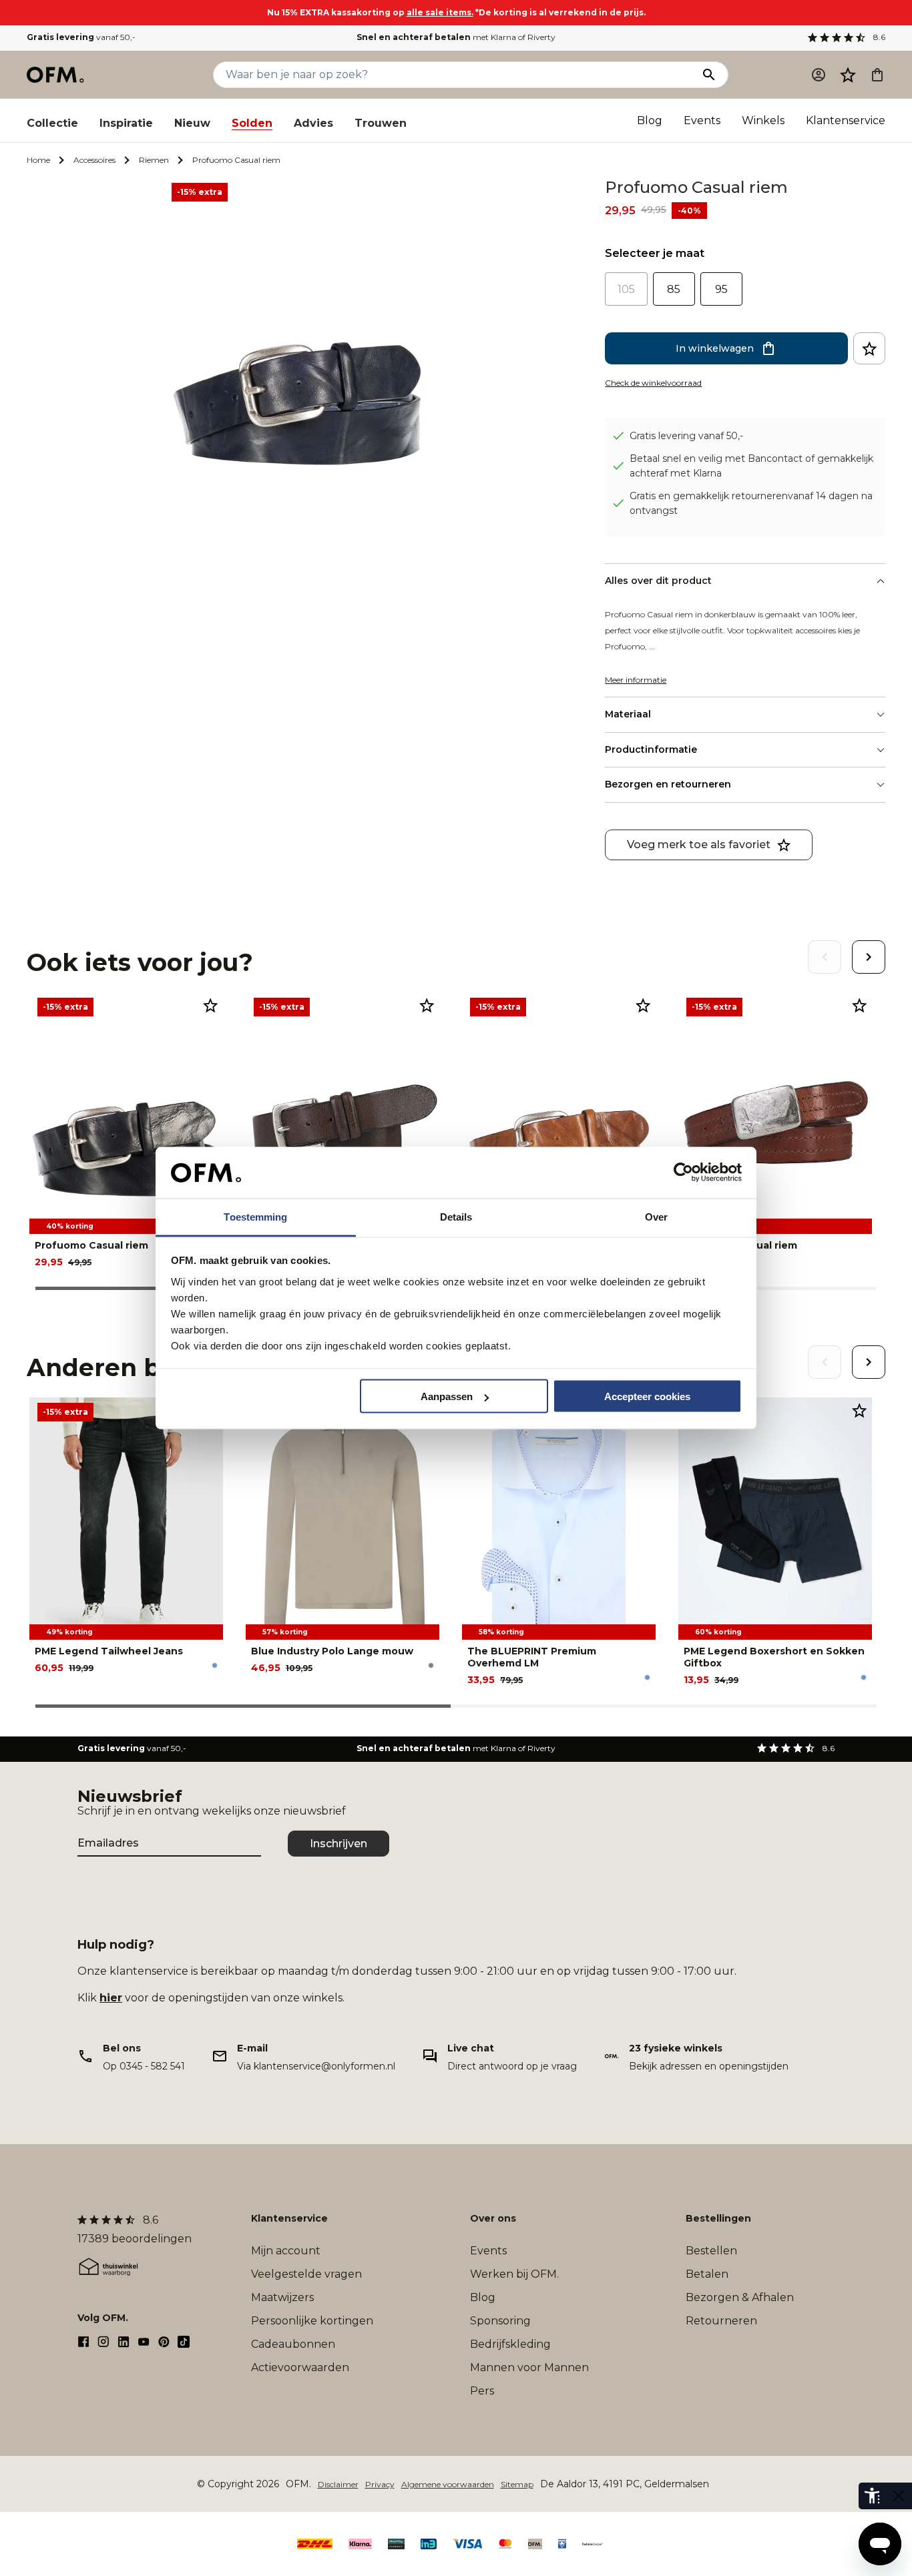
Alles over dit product (658, 581)
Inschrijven (338, 1844)
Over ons (493, 2218)
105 (626, 289)
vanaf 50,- (81, 37)
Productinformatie (651, 749)
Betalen (707, 2274)
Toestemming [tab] (255, 1216)
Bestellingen (718, 2218)
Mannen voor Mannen (529, 2367)
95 (721, 289)
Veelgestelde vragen (306, 2274)
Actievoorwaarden (300, 2367)
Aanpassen (447, 1396)
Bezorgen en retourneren (668, 784)
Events (702, 120)
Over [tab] (656, 1216)
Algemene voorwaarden (448, 2484)
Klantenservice (846, 120)
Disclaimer (338, 2484)
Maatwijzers (282, 2297)
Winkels (763, 120)
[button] (848, 75)
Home (38, 160)
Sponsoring (500, 2321)
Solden (252, 123)
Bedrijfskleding (510, 2344)
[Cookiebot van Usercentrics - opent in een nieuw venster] (683, 1173)
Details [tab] (456, 1216)
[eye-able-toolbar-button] (872, 2496)
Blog (650, 120)
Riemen (154, 160)
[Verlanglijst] (848, 75)
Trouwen (381, 123)
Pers (482, 2391)
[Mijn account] (819, 75)
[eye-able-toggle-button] (899, 2496)
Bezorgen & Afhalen (740, 2297)
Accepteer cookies (647, 1396)
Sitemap (517, 2484)
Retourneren (721, 2321)
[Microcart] (877, 75)
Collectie (52, 123)
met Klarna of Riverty (456, 37)
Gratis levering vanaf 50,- (686, 436)
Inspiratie (126, 123)
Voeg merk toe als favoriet (699, 845)
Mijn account (286, 2251)
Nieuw (192, 123)
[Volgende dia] (869, 957)
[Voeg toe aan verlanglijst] (869, 348)
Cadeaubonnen (293, 2344)
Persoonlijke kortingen (312, 2321)
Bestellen (711, 2251)
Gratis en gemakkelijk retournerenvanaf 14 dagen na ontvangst (751, 503)
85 (674, 289)
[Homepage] (56, 75)
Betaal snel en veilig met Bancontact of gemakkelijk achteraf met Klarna (751, 466)
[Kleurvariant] (215, 1665)
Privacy (380, 2484)
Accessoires (94, 160)
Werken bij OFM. (514, 2274)
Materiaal (628, 714)
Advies (313, 123)
